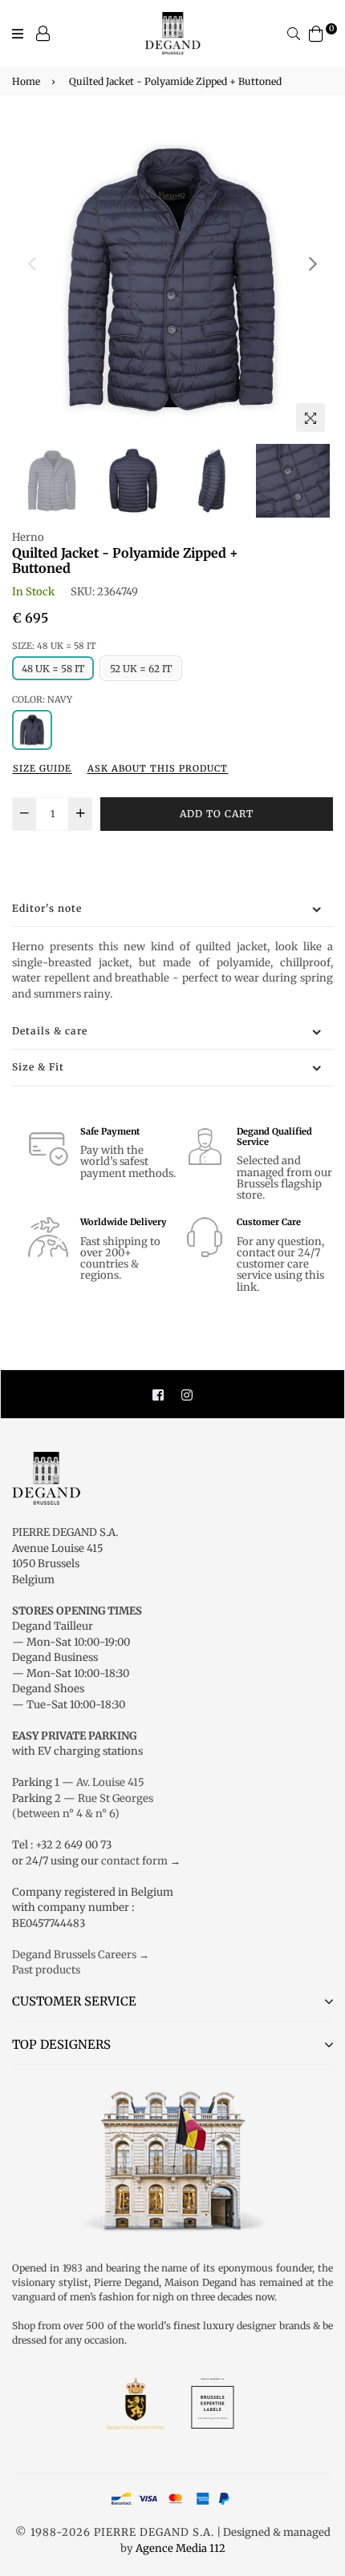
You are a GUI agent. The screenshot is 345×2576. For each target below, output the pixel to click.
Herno (28, 537)
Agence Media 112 (181, 2548)
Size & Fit (38, 1067)
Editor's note (47, 908)
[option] (172, 280)
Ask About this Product (158, 768)
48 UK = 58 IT (53, 669)
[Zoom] (310, 417)
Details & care (50, 1031)
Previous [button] (32, 264)
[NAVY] (32, 730)
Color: (42, 699)
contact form (134, 1861)
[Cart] (316, 32)
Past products (46, 1970)
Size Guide (42, 768)
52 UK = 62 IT (141, 669)
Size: (54, 646)
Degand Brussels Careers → (81, 1955)
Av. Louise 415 (110, 1782)
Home (26, 81)
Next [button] (313, 264)
